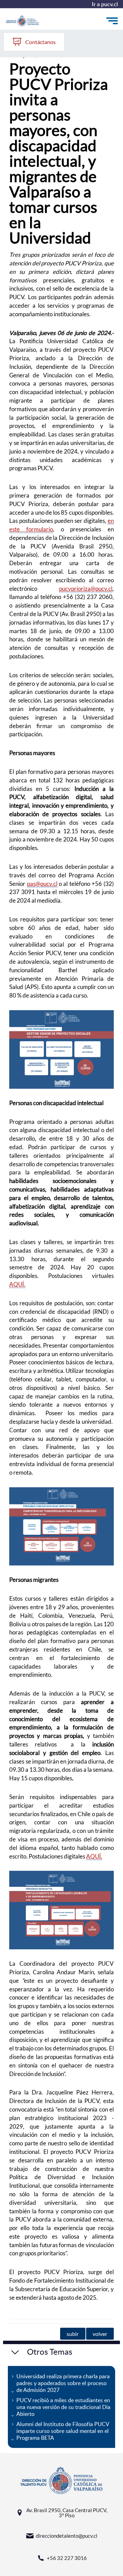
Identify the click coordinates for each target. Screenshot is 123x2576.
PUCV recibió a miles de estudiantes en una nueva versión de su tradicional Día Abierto (63, 2407)
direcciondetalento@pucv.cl (67, 2536)
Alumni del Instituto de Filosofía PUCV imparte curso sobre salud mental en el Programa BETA (63, 2431)
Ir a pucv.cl (105, 4)
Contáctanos (40, 42)
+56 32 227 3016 (67, 2558)
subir (73, 2334)
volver (100, 2334)
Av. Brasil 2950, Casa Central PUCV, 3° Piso (67, 2513)
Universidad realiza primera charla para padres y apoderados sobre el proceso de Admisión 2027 (63, 2383)
